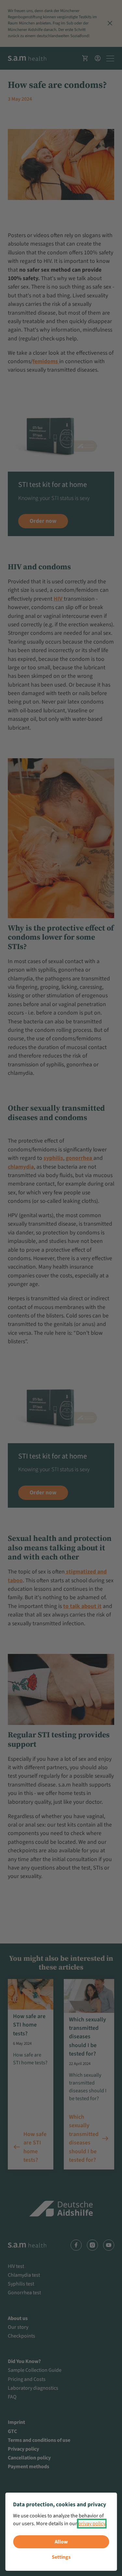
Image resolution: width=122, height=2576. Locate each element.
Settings (61, 2557)
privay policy (92, 2524)
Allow (61, 2542)
